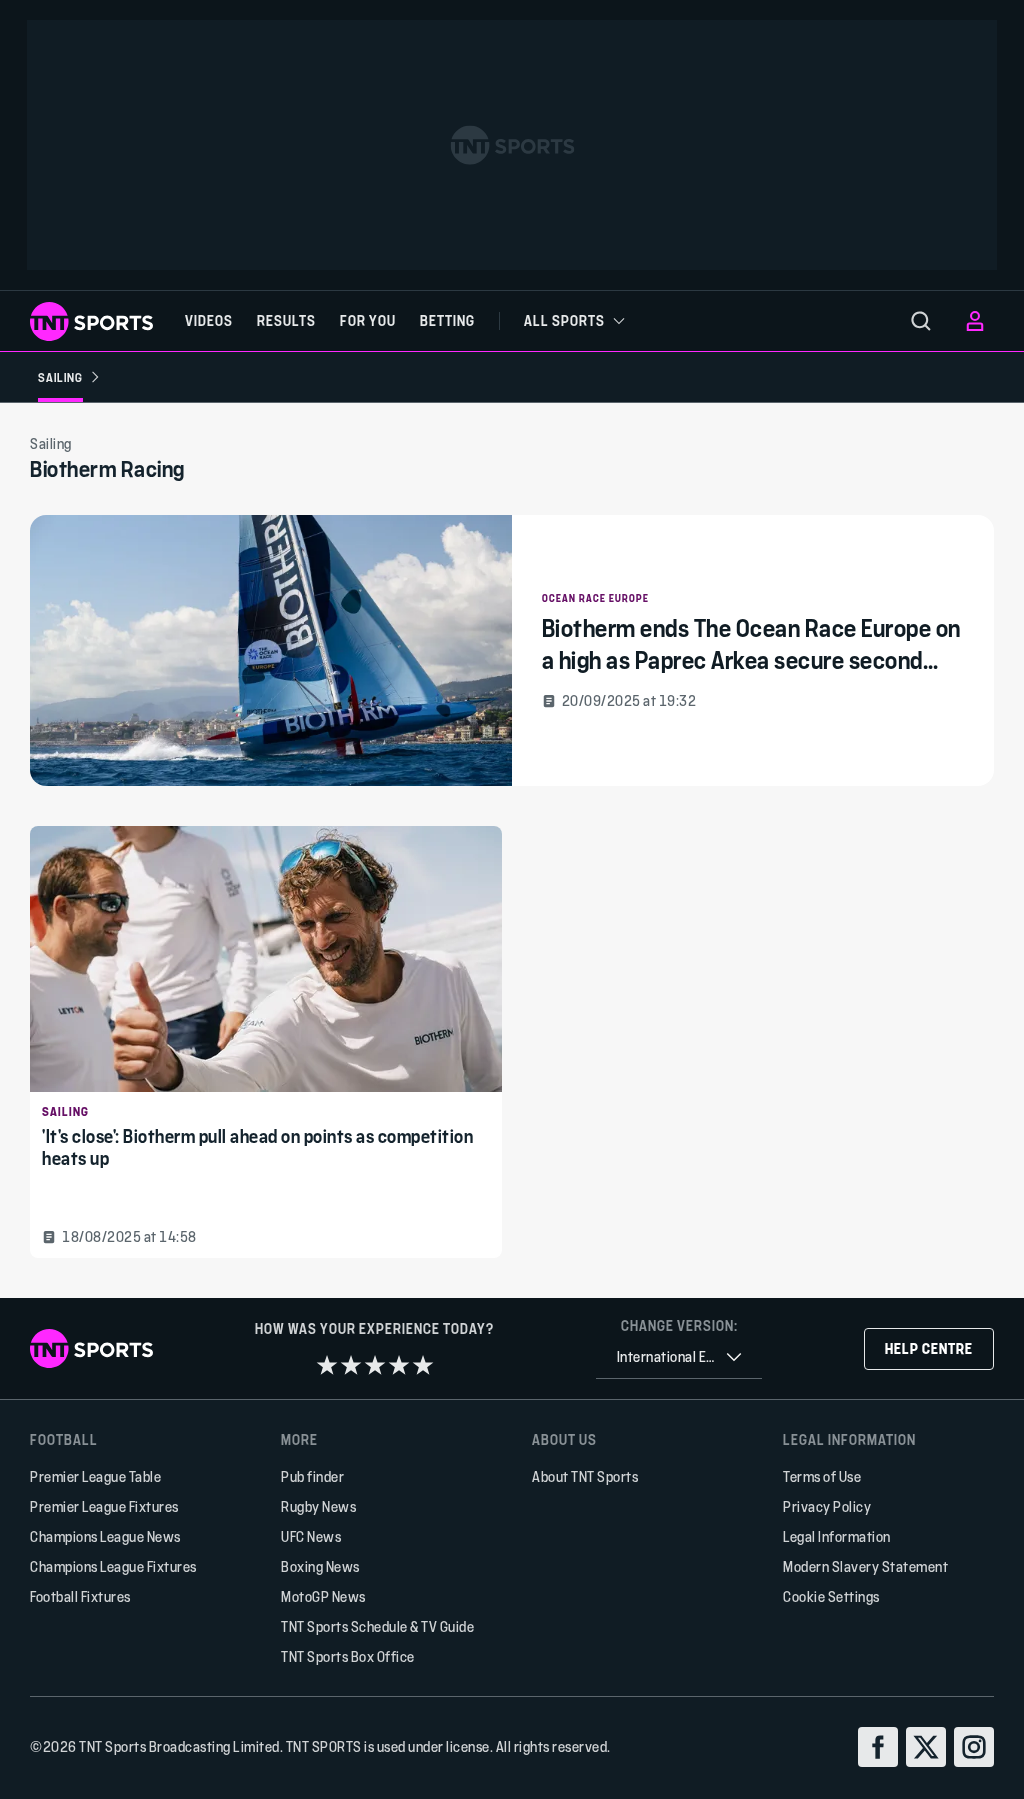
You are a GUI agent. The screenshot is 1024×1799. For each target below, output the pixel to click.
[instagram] (974, 1747)
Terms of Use (822, 1476)
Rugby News (318, 1506)
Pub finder (312, 1476)
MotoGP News (323, 1596)
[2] (351, 1365)
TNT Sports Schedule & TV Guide (377, 1626)
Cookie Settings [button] (831, 1596)
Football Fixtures (80, 1596)
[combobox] (679, 1357)
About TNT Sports (585, 1476)
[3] (375, 1365)
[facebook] (878, 1747)
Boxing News (320, 1566)
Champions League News (105, 1536)
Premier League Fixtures (104, 1506)
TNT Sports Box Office (348, 1656)
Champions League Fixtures (113, 1566)
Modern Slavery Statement (865, 1566)
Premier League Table (95, 1476)
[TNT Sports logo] (91, 321)
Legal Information (837, 1536)
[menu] (921, 321)
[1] (327, 1365)
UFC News (311, 1536)
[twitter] (926, 1747)
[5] (423, 1365)
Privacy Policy (827, 1506)
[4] (399, 1365)
